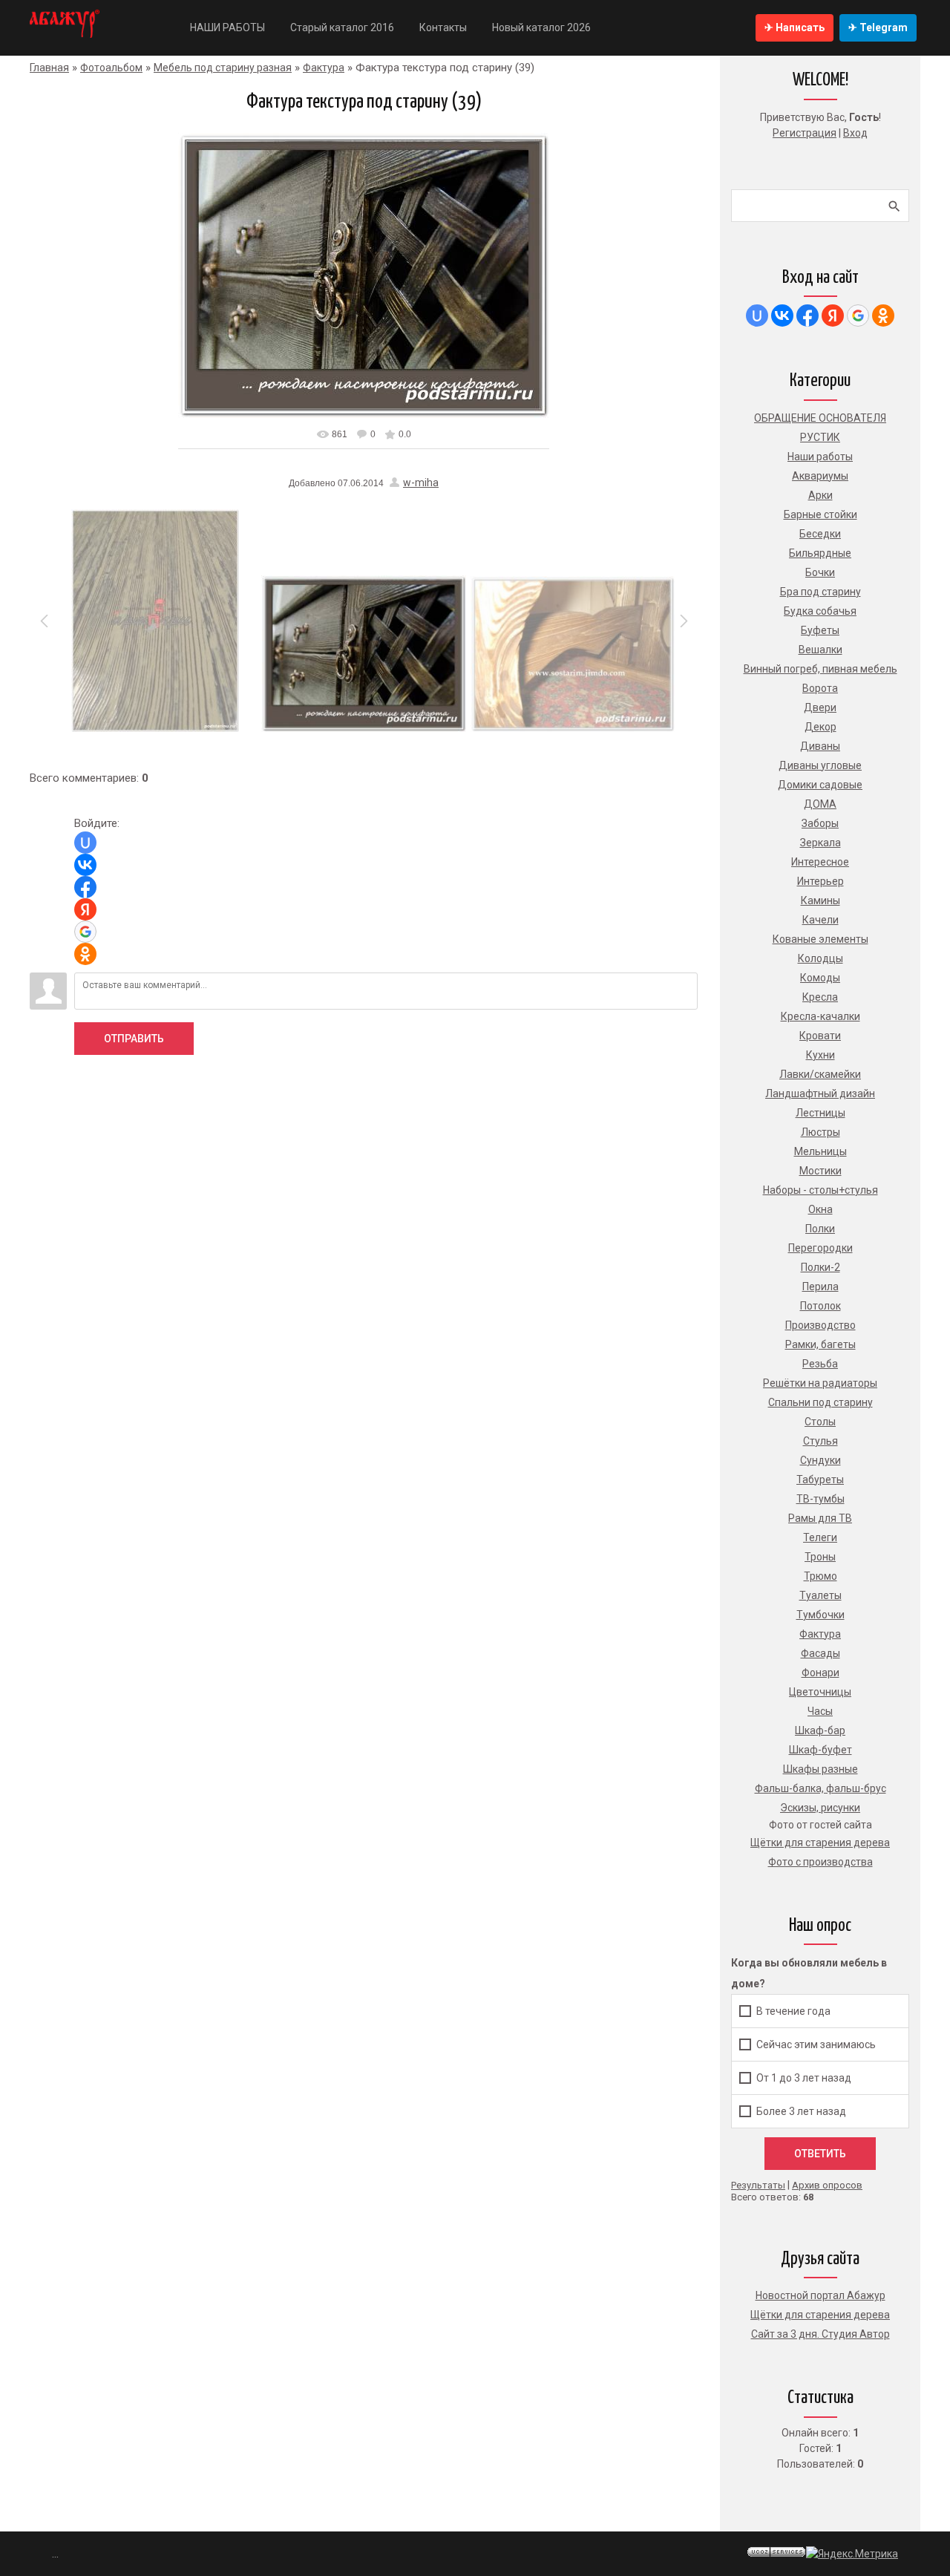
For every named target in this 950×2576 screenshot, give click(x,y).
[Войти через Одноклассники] (85, 954)
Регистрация (805, 133)
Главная (49, 68)
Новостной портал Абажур (820, 2295)
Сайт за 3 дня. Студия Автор (820, 2334)
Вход (855, 133)
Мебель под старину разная (223, 68)
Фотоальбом (111, 68)
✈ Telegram (878, 27)
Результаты (758, 2185)
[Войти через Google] (85, 932)
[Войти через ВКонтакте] (85, 865)
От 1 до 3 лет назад (804, 2078)
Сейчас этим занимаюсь (816, 2044)
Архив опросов (827, 2185)
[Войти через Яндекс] (85, 909)
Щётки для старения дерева (820, 2315)
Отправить (134, 1039)
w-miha (421, 483)
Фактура (324, 68)
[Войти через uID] (85, 843)
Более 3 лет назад (801, 2111)
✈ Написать (795, 27)
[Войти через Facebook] (85, 887)
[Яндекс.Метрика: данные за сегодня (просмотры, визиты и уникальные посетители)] (852, 2554)
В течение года (793, 2011)
